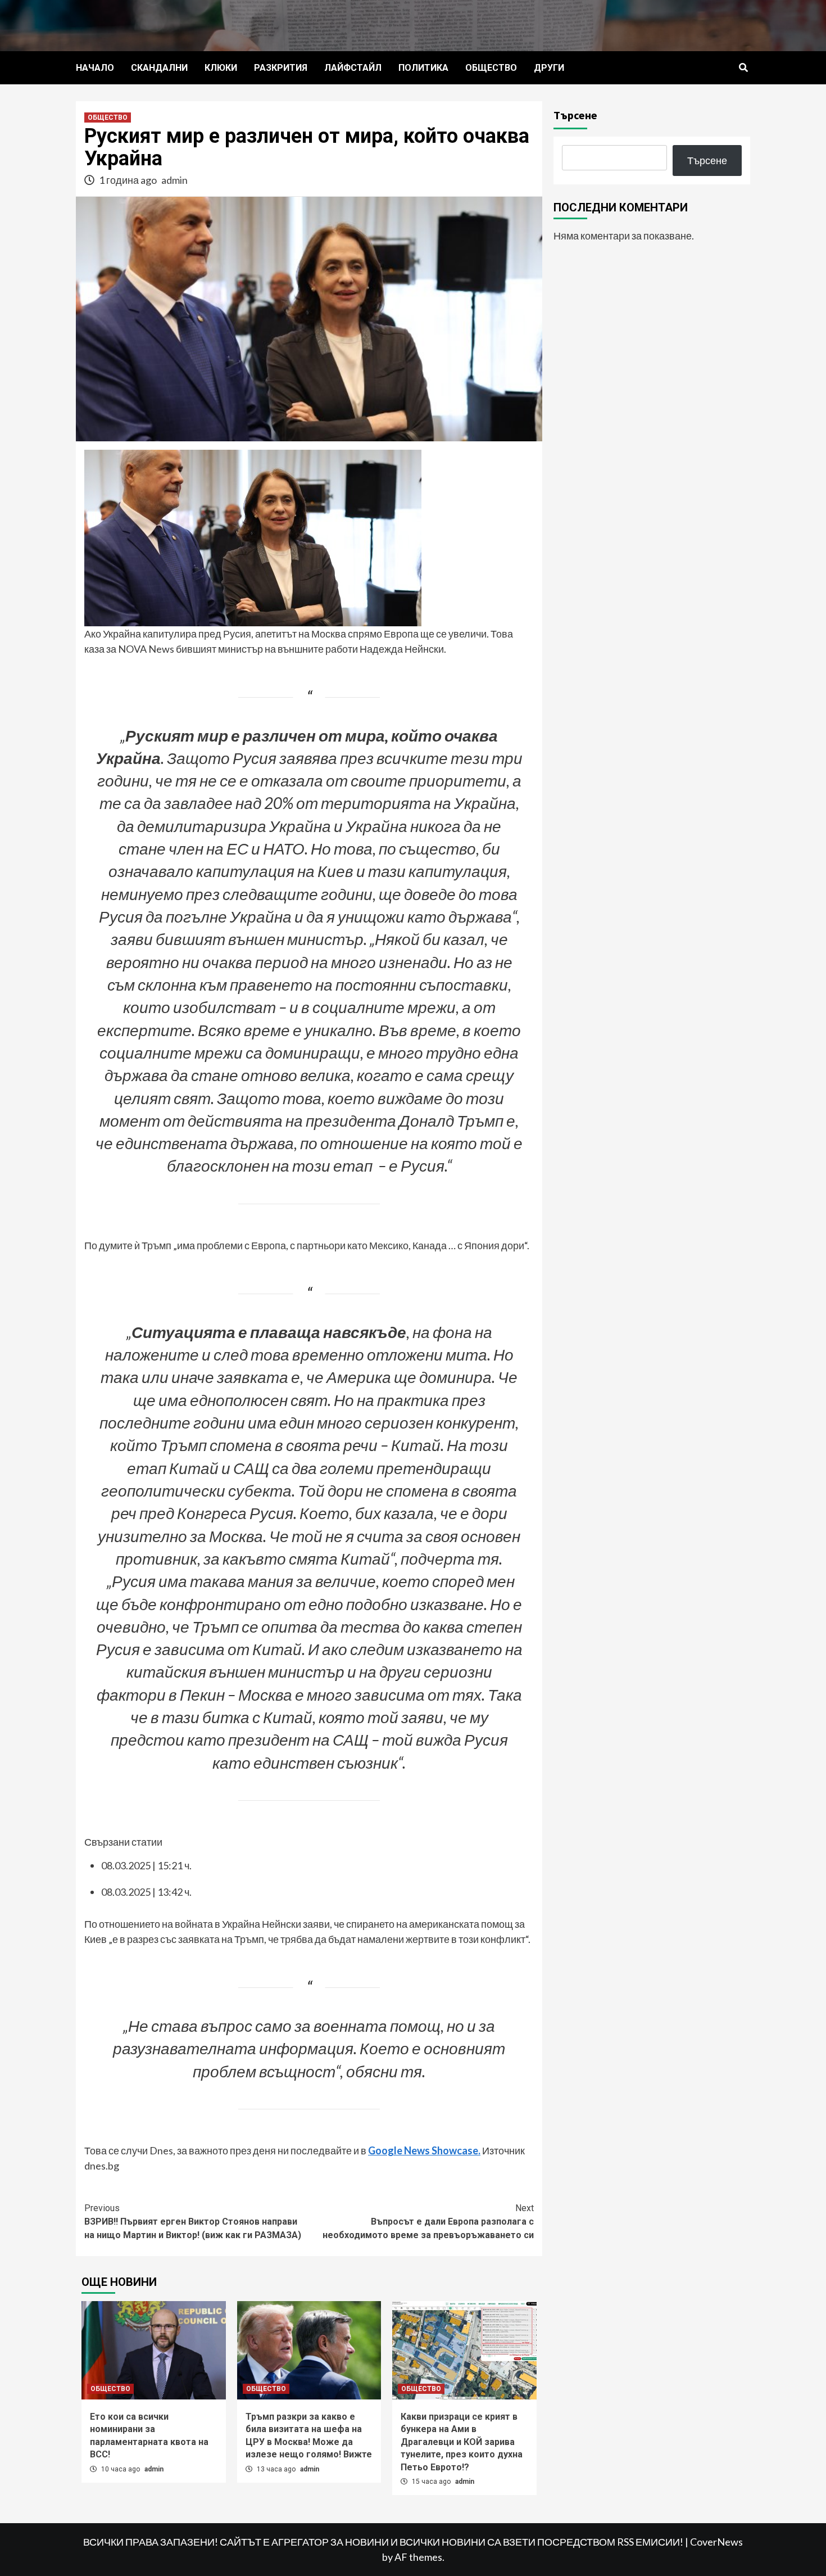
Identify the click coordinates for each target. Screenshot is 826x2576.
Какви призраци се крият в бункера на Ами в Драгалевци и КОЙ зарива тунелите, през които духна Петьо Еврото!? (462, 2442)
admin (174, 180)
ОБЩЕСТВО (491, 68)
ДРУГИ (549, 68)
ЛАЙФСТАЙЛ (353, 68)
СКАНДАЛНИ (159, 68)
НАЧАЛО (95, 68)
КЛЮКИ (221, 68)
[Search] (743, 68)
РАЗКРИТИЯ (281, 68)
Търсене (575, 115)
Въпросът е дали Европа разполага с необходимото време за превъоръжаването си (428, 2222)
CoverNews (716, 2542)
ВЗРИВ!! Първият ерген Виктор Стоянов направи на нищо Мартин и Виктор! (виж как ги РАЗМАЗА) (193, 2222)
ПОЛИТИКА (423, 68)
